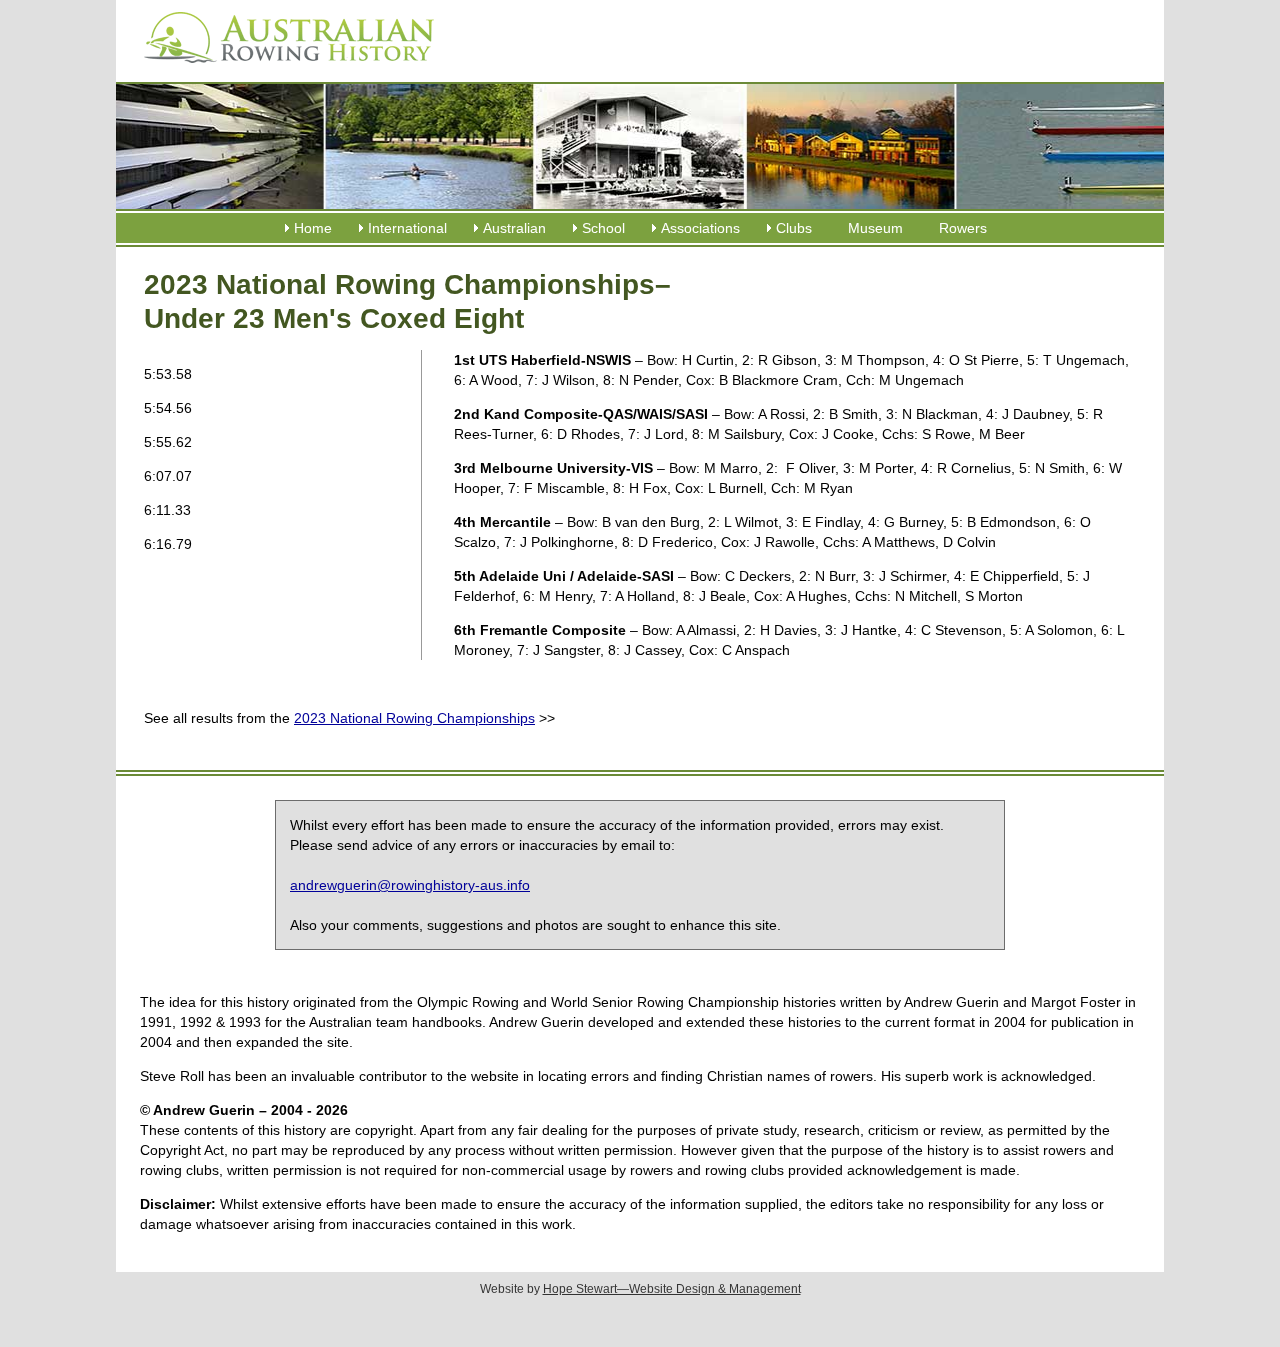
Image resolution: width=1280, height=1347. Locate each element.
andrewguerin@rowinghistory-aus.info (410, 885)
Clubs (794, 228)
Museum (875, 228)
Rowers (963, 228)
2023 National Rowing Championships (414, 718)
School (603, 228)
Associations (700, 228)
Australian (514, 228)
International (407, 228)
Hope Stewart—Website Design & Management (672, 1289)
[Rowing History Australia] (281, 70)
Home (313, 228)
